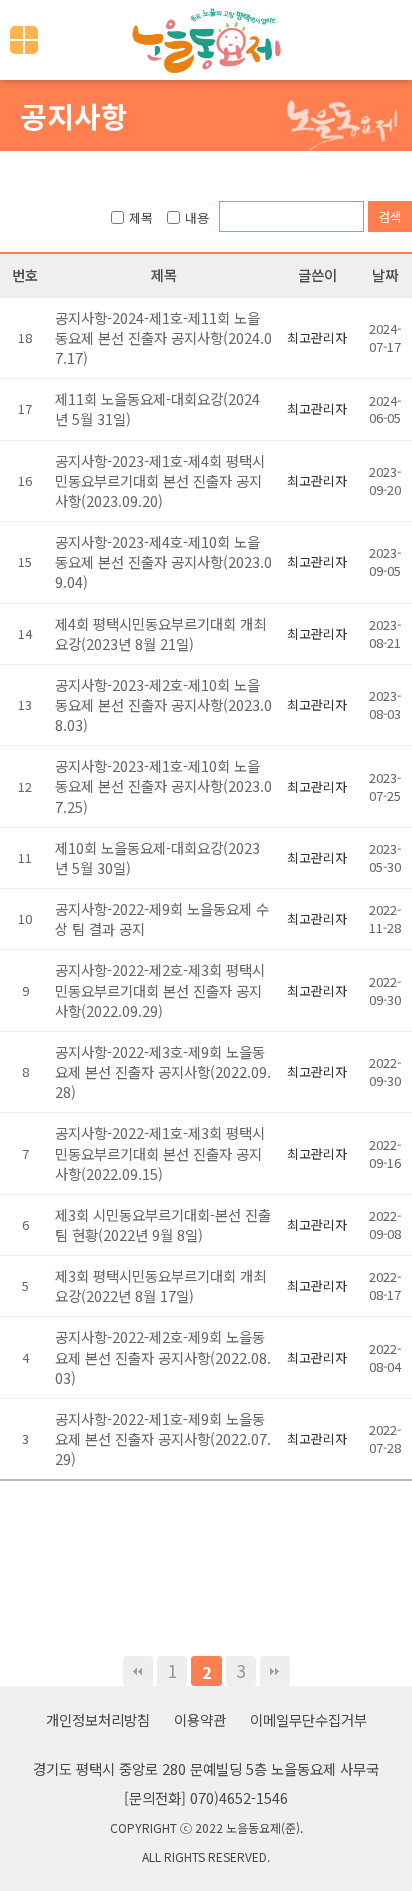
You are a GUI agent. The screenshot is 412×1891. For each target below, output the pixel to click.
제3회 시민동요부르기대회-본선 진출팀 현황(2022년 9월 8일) (163, 1224)
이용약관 (200, 1719)
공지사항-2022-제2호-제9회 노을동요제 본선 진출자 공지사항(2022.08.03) (163, 1356)
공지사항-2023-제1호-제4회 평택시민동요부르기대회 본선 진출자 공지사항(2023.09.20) (160, 480)
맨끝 (275, 1671)
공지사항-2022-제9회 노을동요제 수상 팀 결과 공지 (162, 918)
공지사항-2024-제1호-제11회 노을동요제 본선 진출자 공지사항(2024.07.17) (163, 337)
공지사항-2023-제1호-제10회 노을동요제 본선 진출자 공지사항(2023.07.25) (163, 785)
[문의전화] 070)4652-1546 (206, 1797)
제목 (141, 217)
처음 (138, 1671)
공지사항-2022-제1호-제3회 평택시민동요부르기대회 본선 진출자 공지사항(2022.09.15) (160, 1152)
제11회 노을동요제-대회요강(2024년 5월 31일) (157, 408)
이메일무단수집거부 (308, 1719)
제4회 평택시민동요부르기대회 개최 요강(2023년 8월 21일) (160, 633)
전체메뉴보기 (24, 40)
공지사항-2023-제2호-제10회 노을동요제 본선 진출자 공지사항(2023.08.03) (163, 704)
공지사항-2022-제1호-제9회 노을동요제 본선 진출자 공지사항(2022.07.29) (163, 1438)
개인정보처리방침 (98, 1719)
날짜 (385, 274)
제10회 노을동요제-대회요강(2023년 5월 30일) (157, 857)
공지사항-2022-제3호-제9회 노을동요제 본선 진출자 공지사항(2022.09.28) (163, 1071)
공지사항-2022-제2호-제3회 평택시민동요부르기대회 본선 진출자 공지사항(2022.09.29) (160, 989)
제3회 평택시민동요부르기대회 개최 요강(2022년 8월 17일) (160, 1285)
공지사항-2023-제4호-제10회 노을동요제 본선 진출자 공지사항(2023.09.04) (163, 561)
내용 (197, 217)
